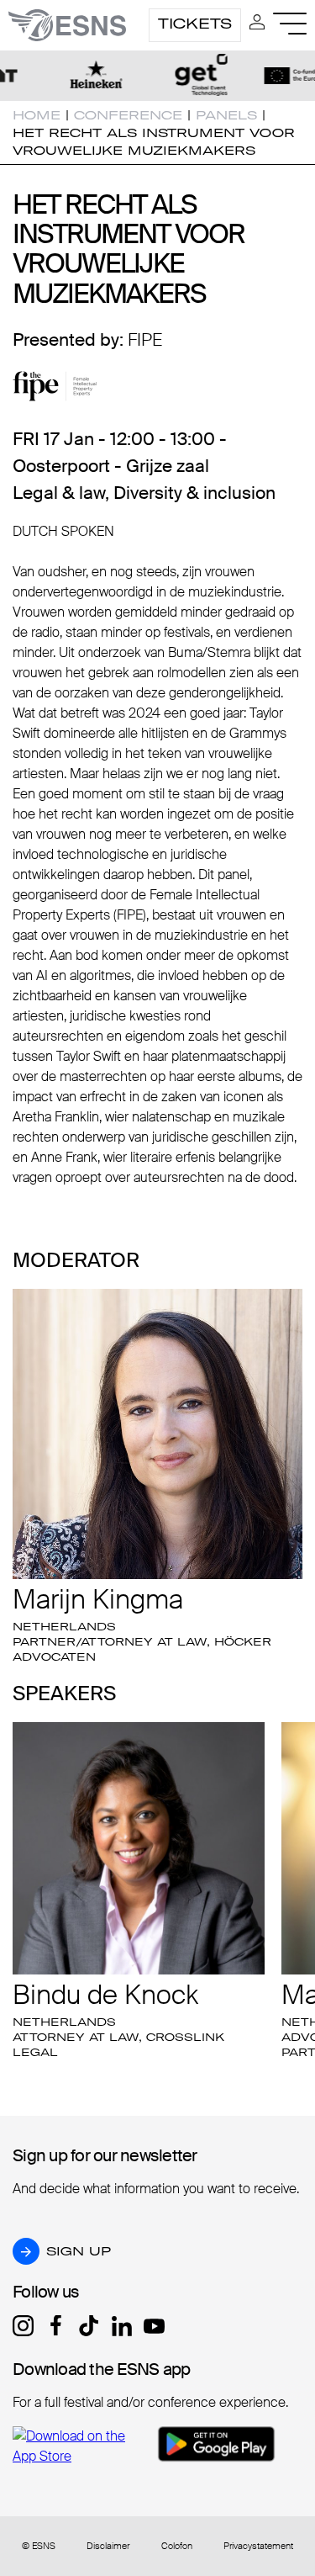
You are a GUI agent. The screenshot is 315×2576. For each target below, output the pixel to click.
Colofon (177, 2546)
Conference (128, 115)
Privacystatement (258, 2546)
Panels (226, 115)
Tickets (195, 24)
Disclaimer (108, 2546)
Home (37, 115)
